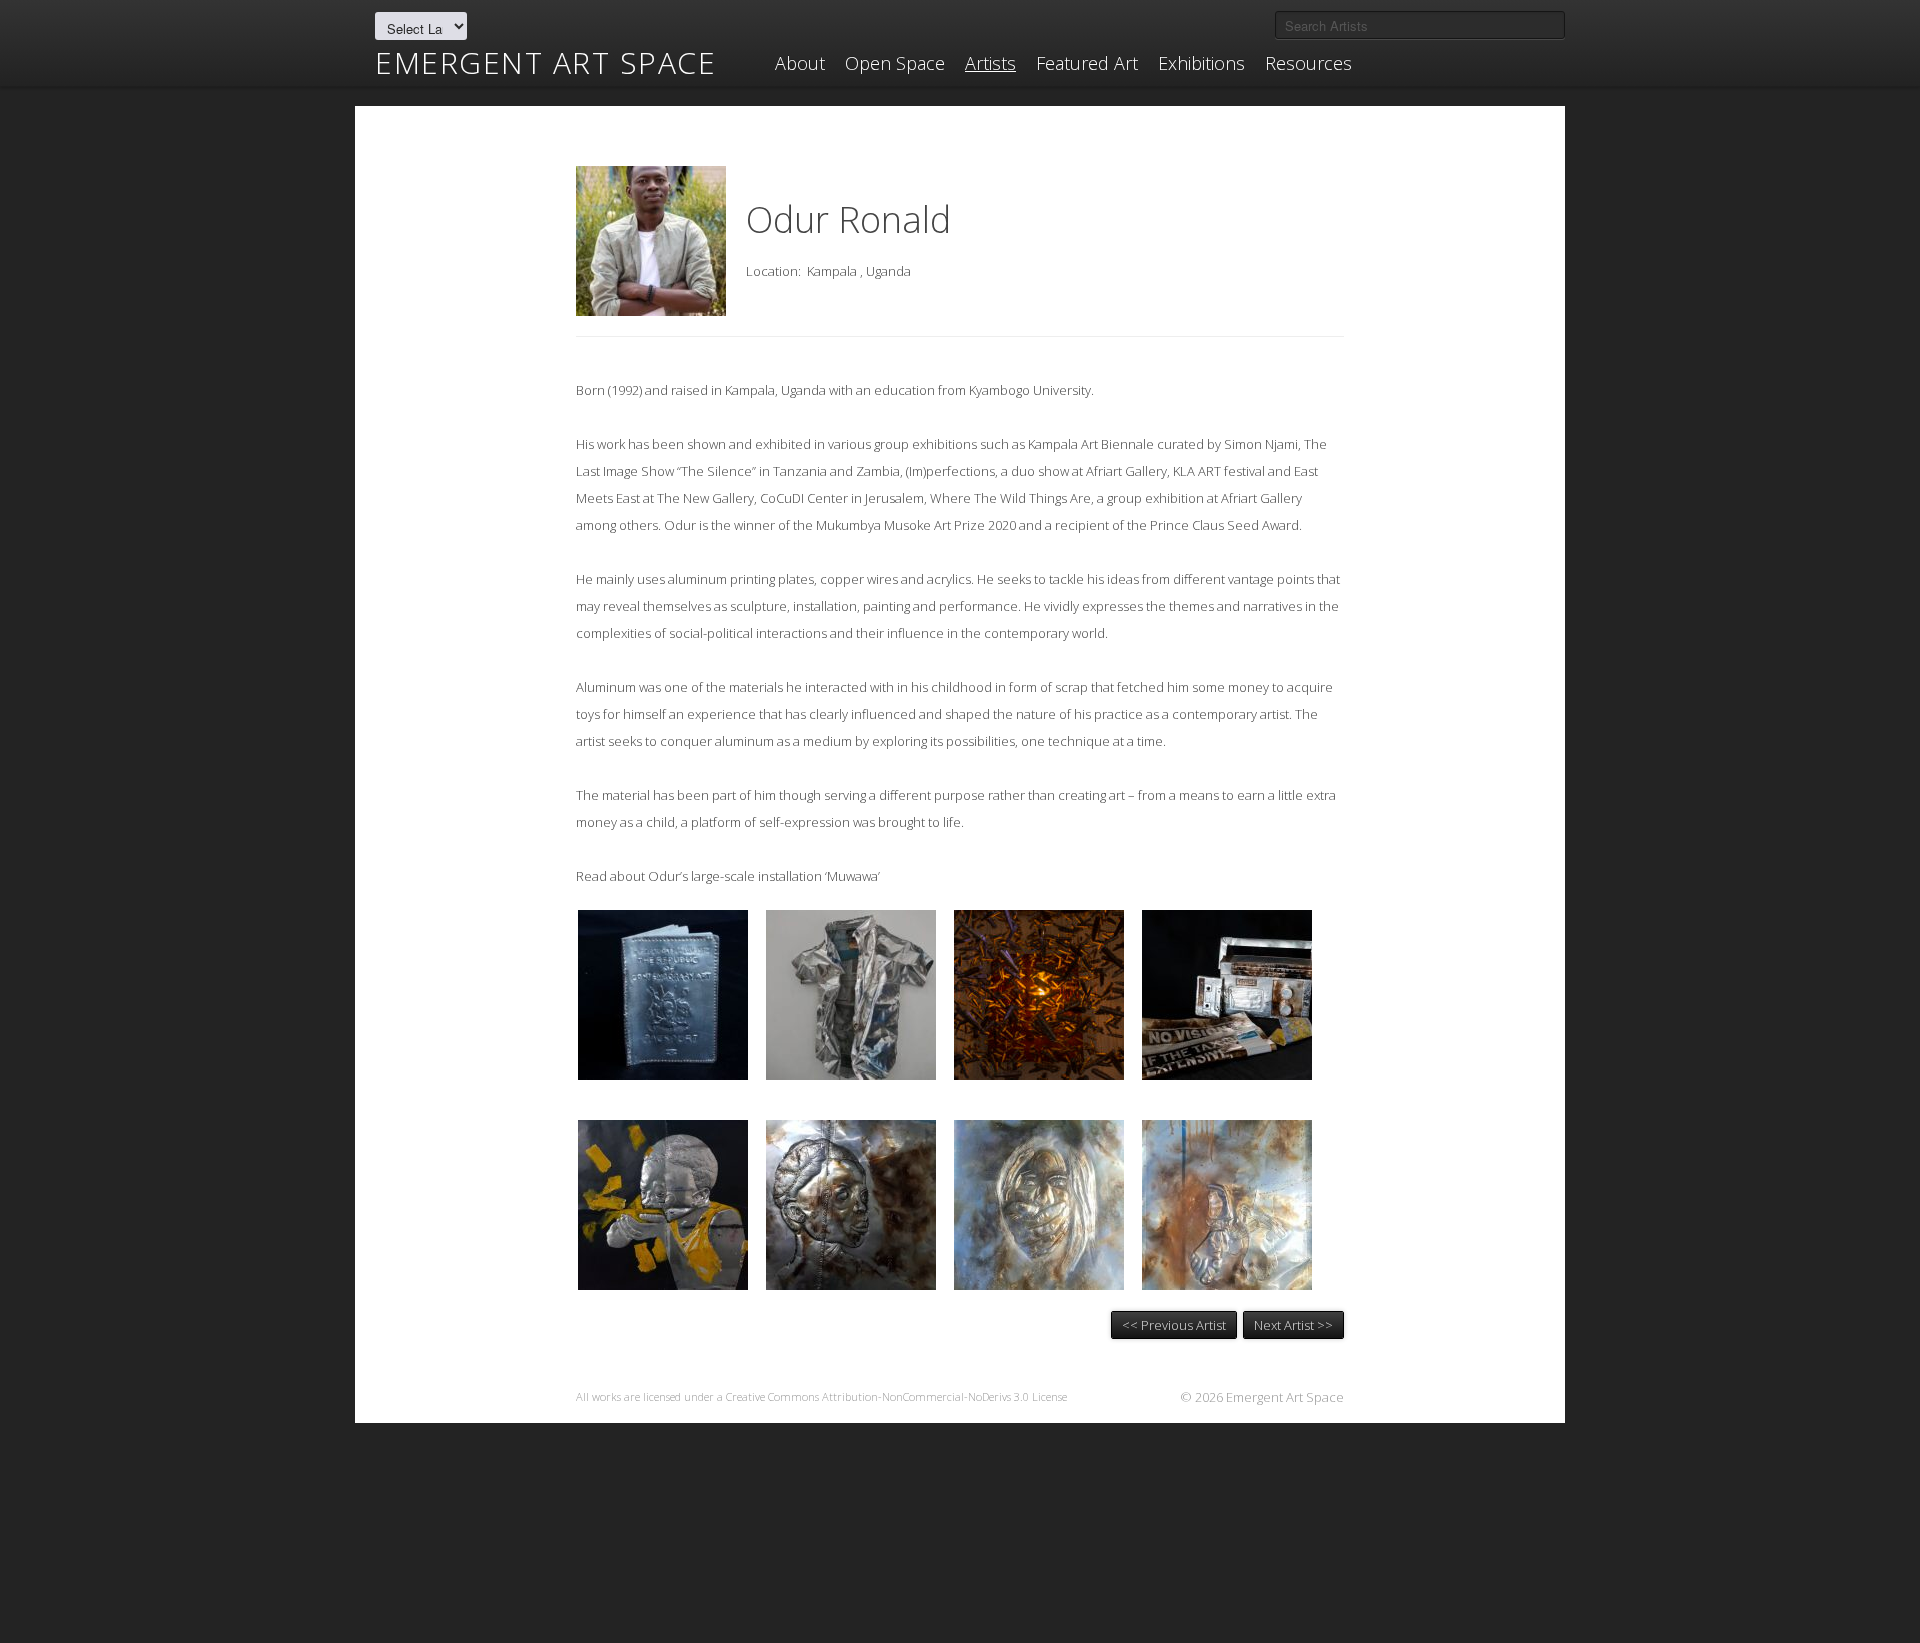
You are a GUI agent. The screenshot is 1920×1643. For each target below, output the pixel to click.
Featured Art (1087, 63)
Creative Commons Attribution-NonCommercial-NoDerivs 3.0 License (896, 1396)
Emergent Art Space (545, 63)
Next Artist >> (1293, 1325)
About (800, 63)
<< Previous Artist (1174, 1325)
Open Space (895, 63)
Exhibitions (1201, 63)
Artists (990, 63)
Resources (1308, 63)
